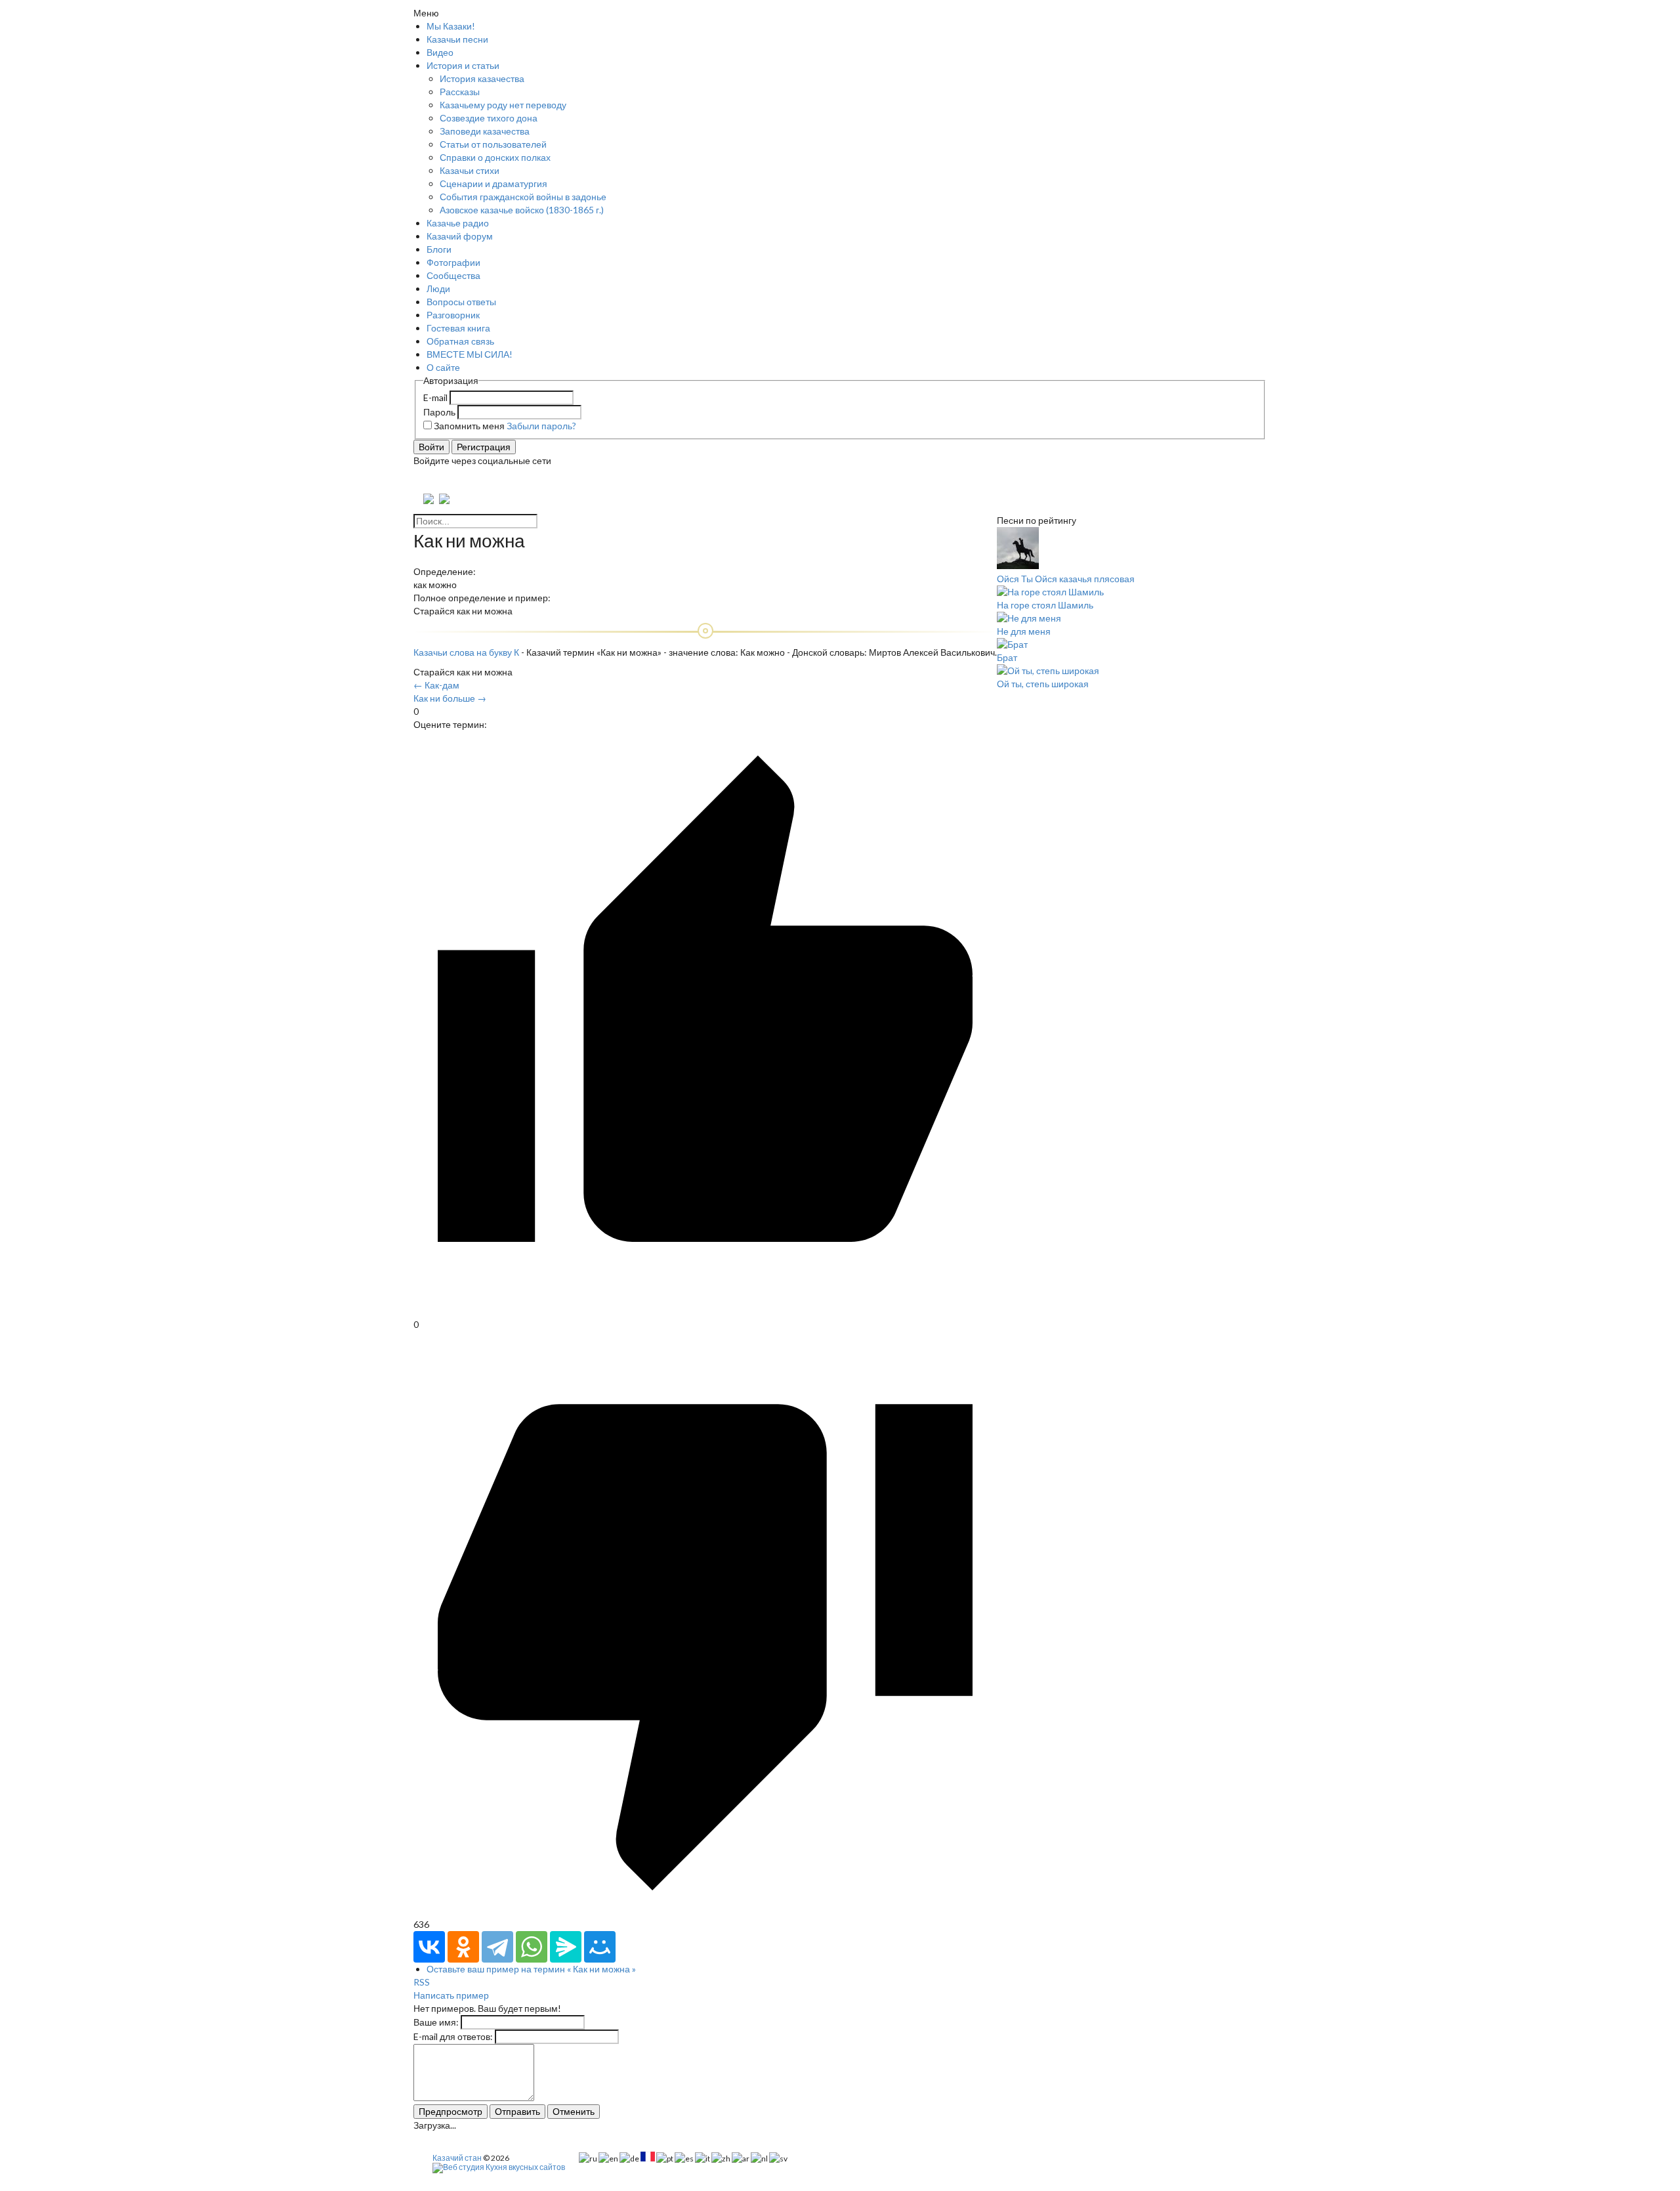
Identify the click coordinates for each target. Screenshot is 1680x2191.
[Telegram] (497, 1947)
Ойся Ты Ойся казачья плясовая (1066, 579)
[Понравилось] (705, 1311)
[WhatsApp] (532, 1947)
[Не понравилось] (705, 1911)
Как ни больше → (450, 698)
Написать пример (451, 1995)
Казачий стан (457, 2158)
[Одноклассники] (463, 1947)
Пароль (439, 412)
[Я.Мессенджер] (566, 1947)
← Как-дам (436, 685)
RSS (422, 1982)
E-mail (435, 397)
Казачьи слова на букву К (466, 652)
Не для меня (1024, 631)
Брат (1007, 657)
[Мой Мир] (600, 1947)
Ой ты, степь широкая (1043, 684)
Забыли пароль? (541, 426)
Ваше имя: (436, 2022)
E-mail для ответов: (453, 2036)
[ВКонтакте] (429, 1947)
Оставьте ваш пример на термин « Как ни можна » (531, 1969)
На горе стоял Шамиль (1045, 605)
